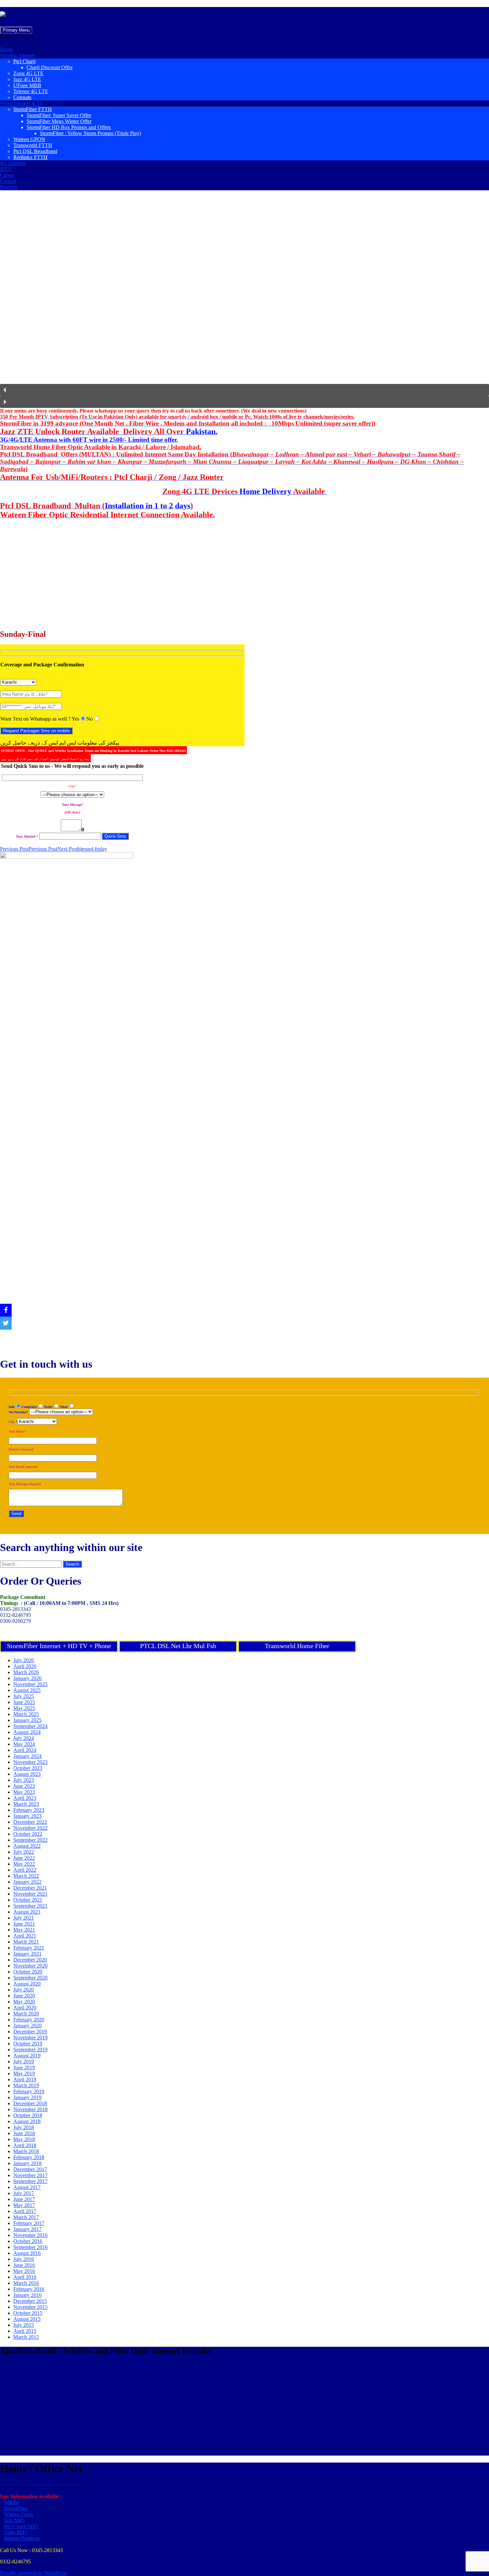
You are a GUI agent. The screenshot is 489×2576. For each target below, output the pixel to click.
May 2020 (24, 2002)
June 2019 (24, 2067)
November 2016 (30, 2235)
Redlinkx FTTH (30, 157)
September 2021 (30, 1906)
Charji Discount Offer (50, 67)
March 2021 (26, 1942)
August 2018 (27, 2121)
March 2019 (26, 2085)
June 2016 (24, 2265)
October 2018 (28, 2115)
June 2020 (24, 1996)
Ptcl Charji (24, 61)
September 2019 (30, 2050)
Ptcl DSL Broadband (35, 151)
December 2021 (30, 1888)
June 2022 (24, 1858)
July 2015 (24, 2325)
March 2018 (26, 2151)
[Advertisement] (200, 578)
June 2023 (24, 1786)
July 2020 (24, 1990)
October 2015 (28, 2313)
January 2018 (27, 2163)
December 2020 (30, 1960)
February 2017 (29, 2223)
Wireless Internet (17, 55)
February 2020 (29, 2020)
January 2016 (27, 2295)
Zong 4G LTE (28, 73)
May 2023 (24, 1792)
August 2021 (27, 1912)
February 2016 (29, 2289)
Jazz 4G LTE (27, 79)
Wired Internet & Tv (21, 103)
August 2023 (27, 1774)
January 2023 (27, 1816)
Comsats (22, 97)
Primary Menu (16, 30)
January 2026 (27, 1678)
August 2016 (27, 2253)
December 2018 (30, 2103)
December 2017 (30, 2169)
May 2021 (24, 1930)
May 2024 (24, 1744)
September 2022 (30, 1840)
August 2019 (27, 2056)
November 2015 (30, 2307)
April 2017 (25, 2211)
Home (6, 49)
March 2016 (26, 2283)
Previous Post (29, 849)
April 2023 (25, 1798)
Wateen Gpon (18, 2514)
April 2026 (25, 1666)
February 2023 (29, 1810)
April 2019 (25, 2079)
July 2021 (24, 1918)
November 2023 (30, 1762)
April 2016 (25, 2277)
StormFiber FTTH (33, 109)
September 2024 (30, 1726)
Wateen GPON (29, 139)
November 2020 (30, 1966)
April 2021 (25, 1936)
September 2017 (30, 2181)
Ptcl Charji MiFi (21, 2526)
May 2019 (24, 2073)
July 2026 (24, 1660)
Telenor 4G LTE (31, 91)
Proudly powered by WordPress (33, 2573)
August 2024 (27, 1732)
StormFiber (16, 2508)
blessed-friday (82, 849)
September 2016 (30, 2247)
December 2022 (30, 1822)
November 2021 (30, 1894)
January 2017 (27, 2229)
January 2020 (27, 2026)
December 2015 (30, 2301)
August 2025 (27, 1690)
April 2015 (25, 2331)
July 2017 (24, 2193)
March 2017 (26, 2217)
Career (7, 175)
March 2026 (26, 1672)
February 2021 (29, 1948)
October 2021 (28, 1900)
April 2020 (25, 2008)
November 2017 (30, 2175)
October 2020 (28, 1972)
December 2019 (30, 2032)
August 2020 (27, 1984)
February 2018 (29, 2157)
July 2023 (24, 1780)
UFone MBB (27, 85)
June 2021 (24, 1924)
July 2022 (24, 1852)
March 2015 (26, 2337)
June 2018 (24, 2133)
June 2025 (24, 1702)
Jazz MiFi (14, 2520)
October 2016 (28, 2241)
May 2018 (24, 2139)
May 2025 (24, 1708)
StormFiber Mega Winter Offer (59, 121)
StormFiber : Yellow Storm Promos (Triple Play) (90, 133)
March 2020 (26, 2014)
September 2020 (30, 1978)
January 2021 (27, 1954)
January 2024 (27, 1756)
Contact (8, 181)
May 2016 (24, 2271)
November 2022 (30, 1828)
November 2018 (30, 2109)
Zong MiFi (15, 2532)
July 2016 (24, 2259)
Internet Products (22, 2538)
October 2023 (28, 1768)
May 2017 (24, 2205)
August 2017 (27, 2187)
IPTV (6, 169)
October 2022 (28, 1834)
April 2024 (25, 1750)
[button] (17, 36)
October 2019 (28, 2044)
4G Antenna (13, 163)
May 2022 (24, 1864)
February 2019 (29, 2091)
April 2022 (25, 1870)
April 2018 (25, 2145)
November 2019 (30, 2038)
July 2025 (24, 1696)
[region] (244, 302)
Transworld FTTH (33, 145)
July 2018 (24, 2127)
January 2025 (27, 1720)
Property (9, 187)
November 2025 (30, 1684)
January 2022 (27, 1882)
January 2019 (27, 2097)
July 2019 (24, 2061)
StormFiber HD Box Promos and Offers (69, 127)
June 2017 (24, 2199)
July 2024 (24, 1738)
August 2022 (27, 1846)
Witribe (12, 2502)
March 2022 (26, 1876)
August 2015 (27, 2319)
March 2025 (26, 1714)
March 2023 (26, 1804)
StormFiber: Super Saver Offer (59, 115)
